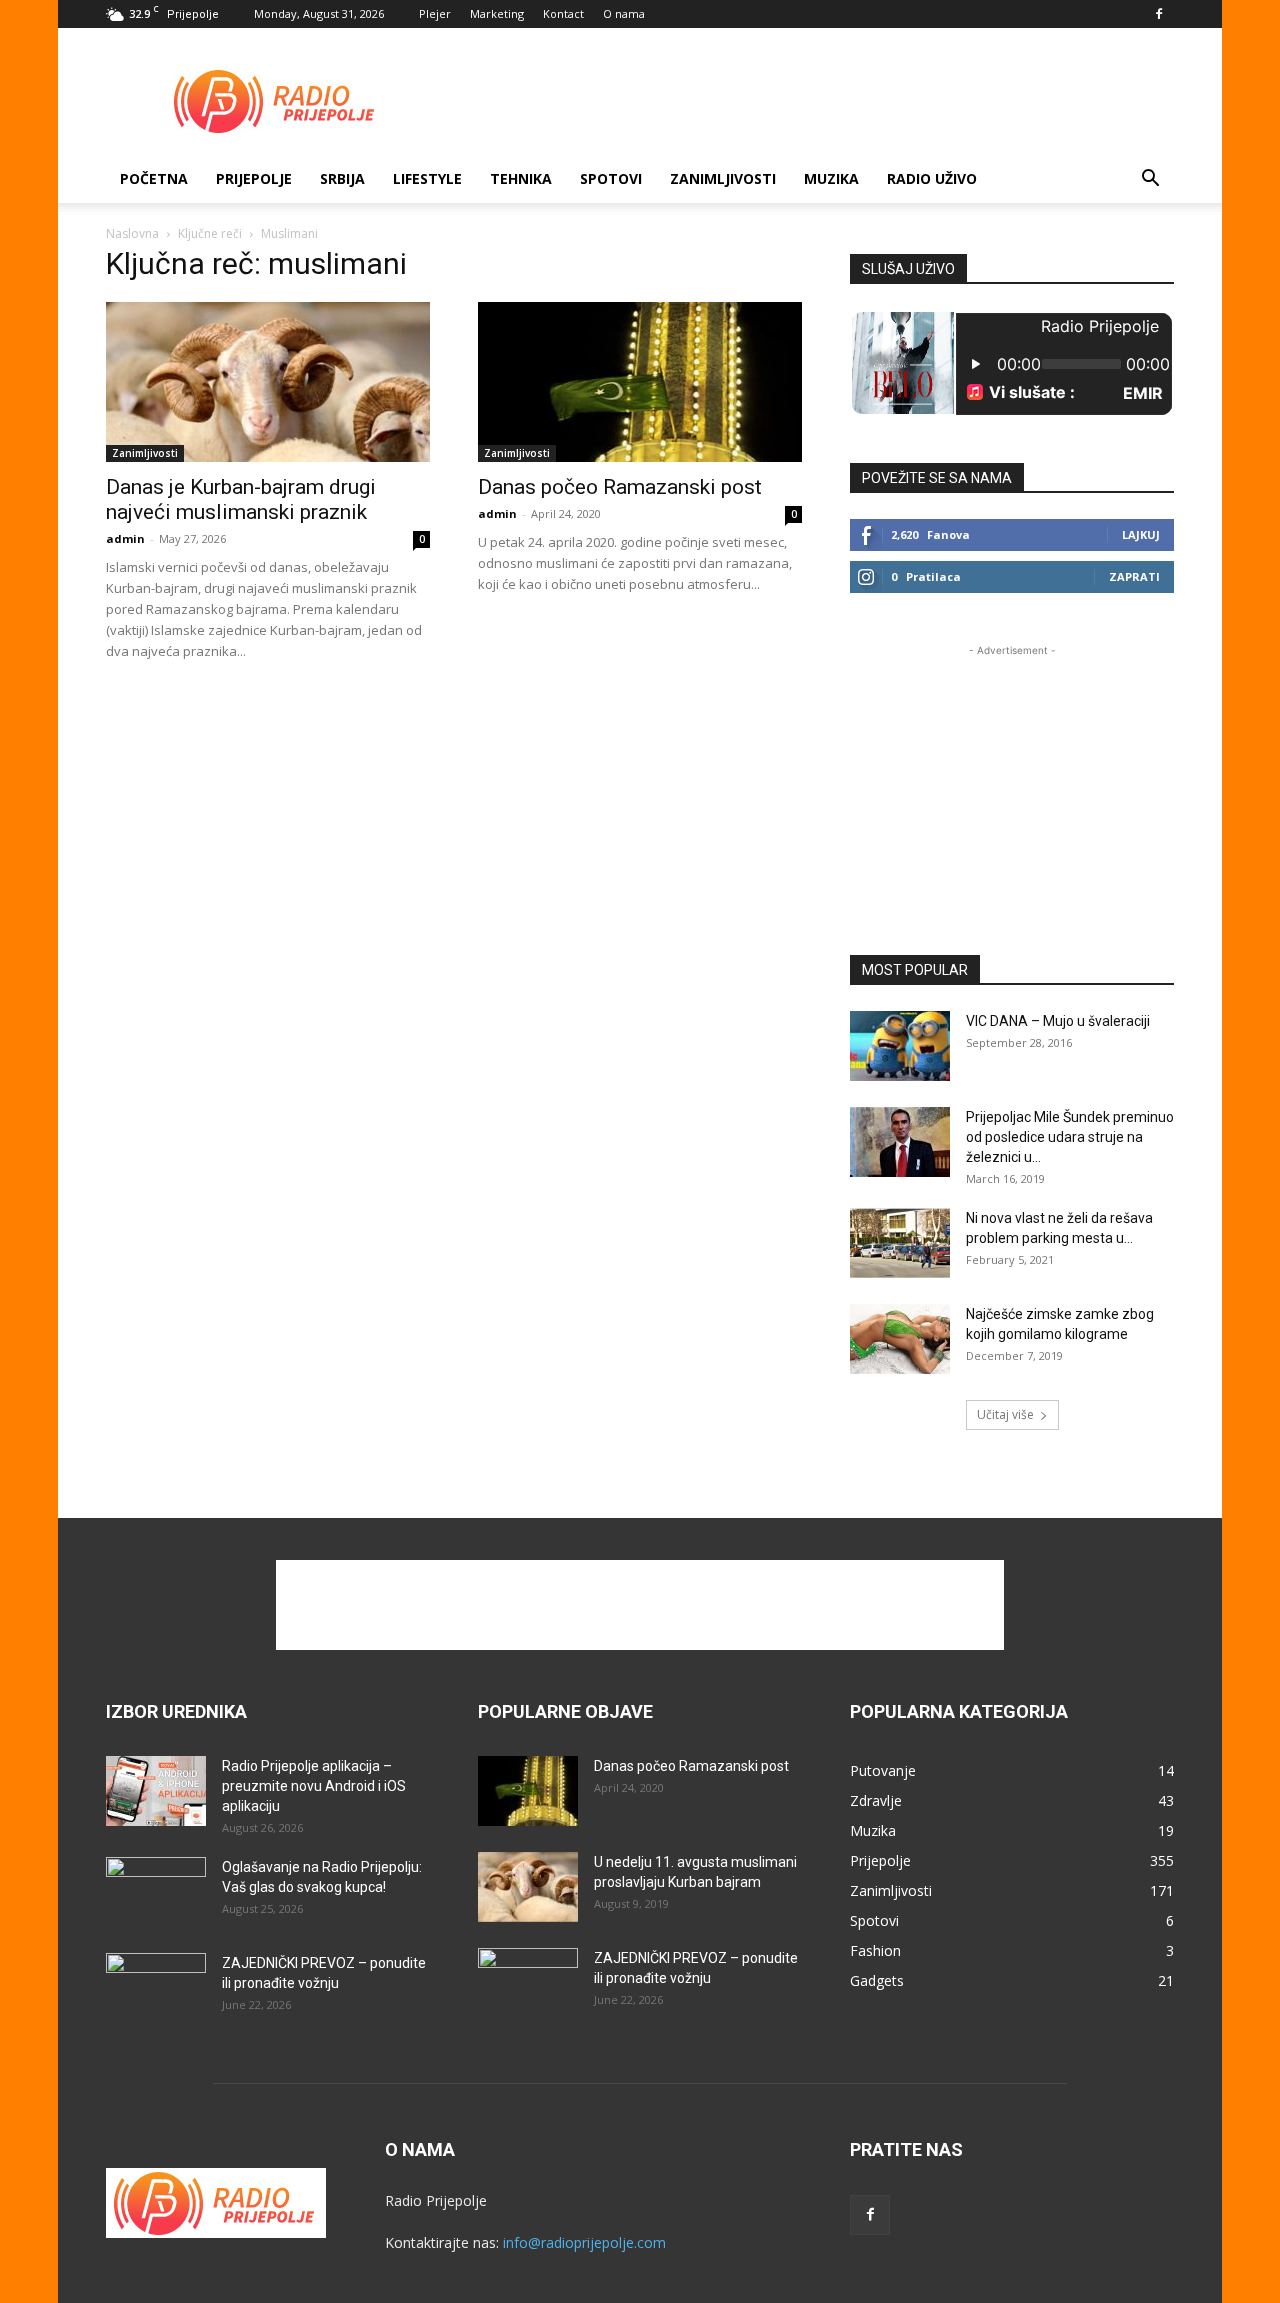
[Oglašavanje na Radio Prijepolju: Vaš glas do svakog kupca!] (156, 1892)
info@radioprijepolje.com (584, 2242)
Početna (154, 178)
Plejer (435, 13)
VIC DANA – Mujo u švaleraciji (1058, 1021)
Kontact (563, 13)
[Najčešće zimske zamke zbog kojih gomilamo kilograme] (900, 1339)
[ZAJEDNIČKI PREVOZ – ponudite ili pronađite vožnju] (156, 1988)
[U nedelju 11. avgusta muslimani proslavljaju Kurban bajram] (528, 1887)
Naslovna (132, 233)
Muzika (831, 178)
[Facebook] (1159, 14)
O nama (624, 13)
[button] (1150, 180)
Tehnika (521, 178)
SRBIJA (342, 178)
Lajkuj (1141, 534)
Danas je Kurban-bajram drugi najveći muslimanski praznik (241, 499)
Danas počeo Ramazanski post (620, 487)
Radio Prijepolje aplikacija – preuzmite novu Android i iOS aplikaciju (314, 1786)
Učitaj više (1005, 1414)
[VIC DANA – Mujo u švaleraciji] (900, 1046)
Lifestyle (427, 178)
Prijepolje (254, 178)
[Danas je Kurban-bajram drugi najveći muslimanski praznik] (268, 382)
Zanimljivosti (723, 178)
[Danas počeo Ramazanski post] (640, 382)
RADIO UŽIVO (932, 178)
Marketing (497, 13)
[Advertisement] (810, 101)
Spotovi (611, 178)
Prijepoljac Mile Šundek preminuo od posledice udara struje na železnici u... (1070, 1137)
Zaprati (1134, 576)
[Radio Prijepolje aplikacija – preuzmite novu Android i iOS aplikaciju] (156, 1791)
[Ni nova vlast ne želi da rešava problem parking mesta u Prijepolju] (900, 1243)
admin (125, 538)
